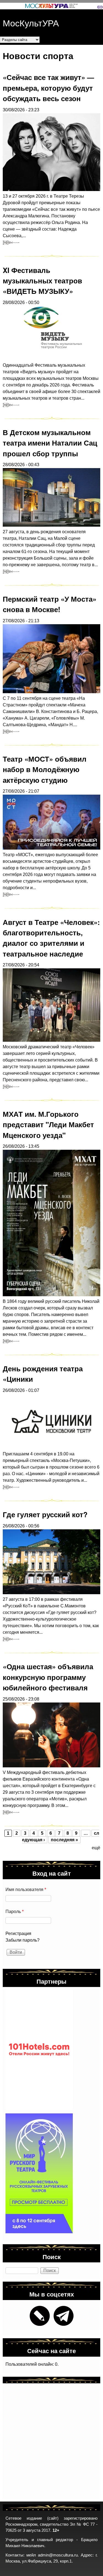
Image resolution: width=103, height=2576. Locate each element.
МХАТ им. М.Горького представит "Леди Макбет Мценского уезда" (48, 1124)
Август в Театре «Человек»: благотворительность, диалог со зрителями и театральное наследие (51, 938)
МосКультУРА (31, 23)
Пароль (15, 1912)
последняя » (64, 1840)
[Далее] (11, 242)
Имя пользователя (26, 1890)
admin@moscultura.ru (58, 2555)
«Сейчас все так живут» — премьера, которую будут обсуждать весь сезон (48, 88)
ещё (96, 1848)
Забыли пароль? (23, 1940)
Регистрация (18, 1934)
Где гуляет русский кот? (45, 1514)
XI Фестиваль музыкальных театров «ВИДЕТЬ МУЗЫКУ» (42, 281)
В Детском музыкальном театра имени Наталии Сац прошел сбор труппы (50, 443)
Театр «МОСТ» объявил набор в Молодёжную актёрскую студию (45, 769)
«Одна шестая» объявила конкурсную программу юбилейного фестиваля (48, 1677)
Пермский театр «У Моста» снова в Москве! (50, 604)
